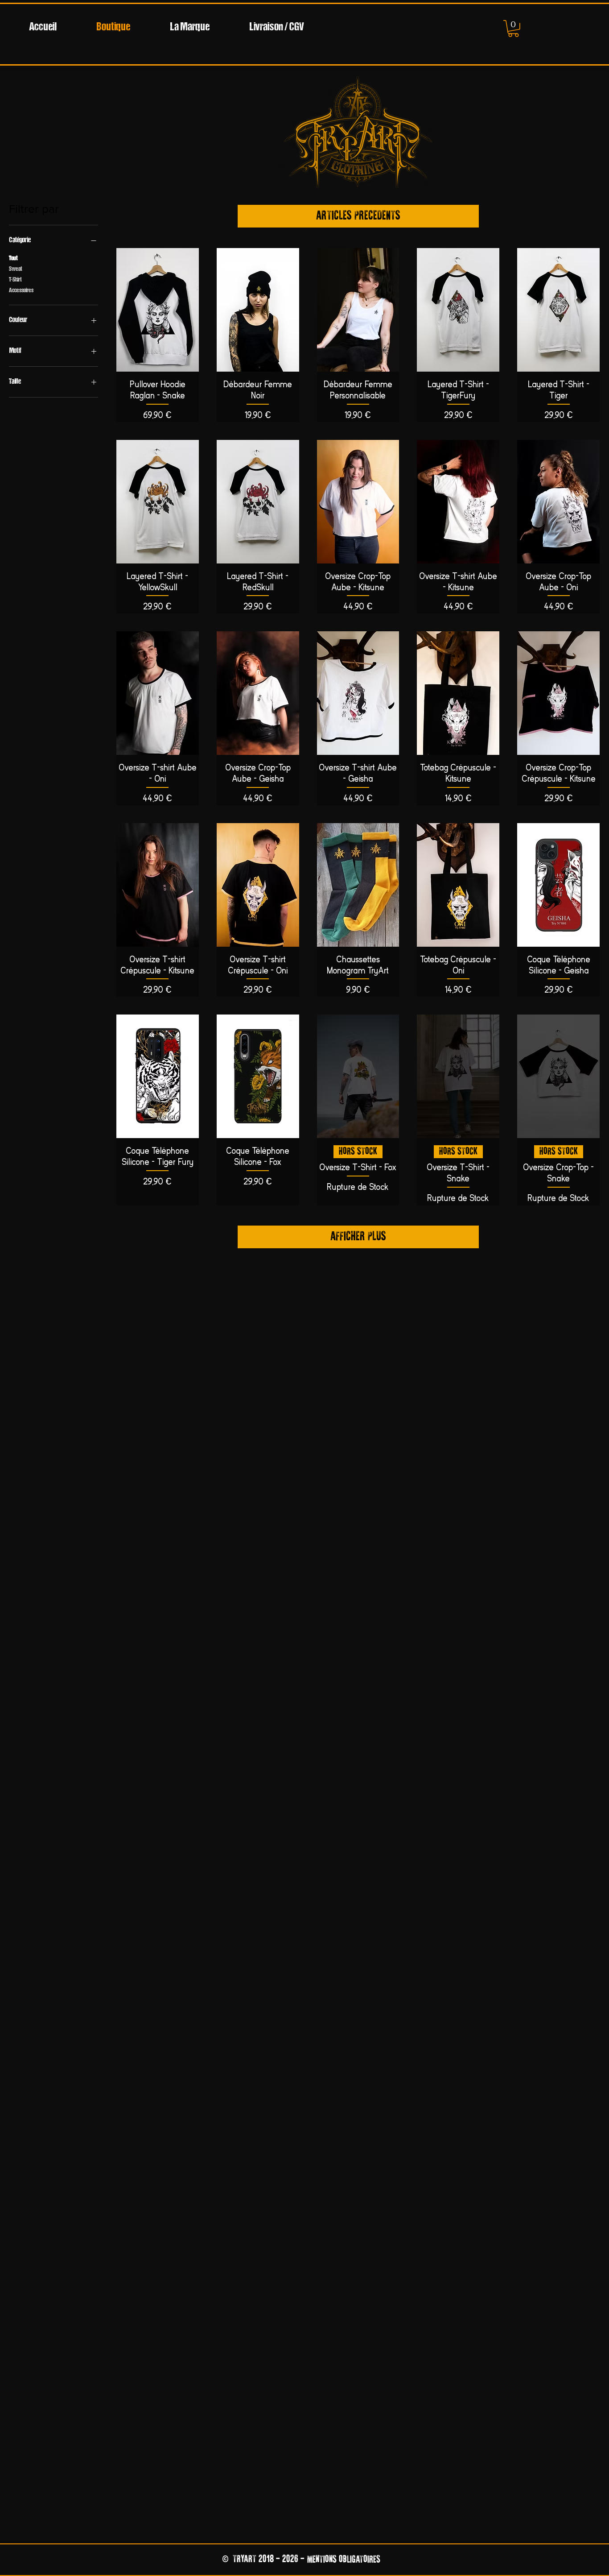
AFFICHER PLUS (358, 1237)
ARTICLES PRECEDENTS (358, 216)
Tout (13, 259)
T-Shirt (15, 280)
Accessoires (21, 291)
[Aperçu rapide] (158, 310)
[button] (513, 29)
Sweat (16, 269)
